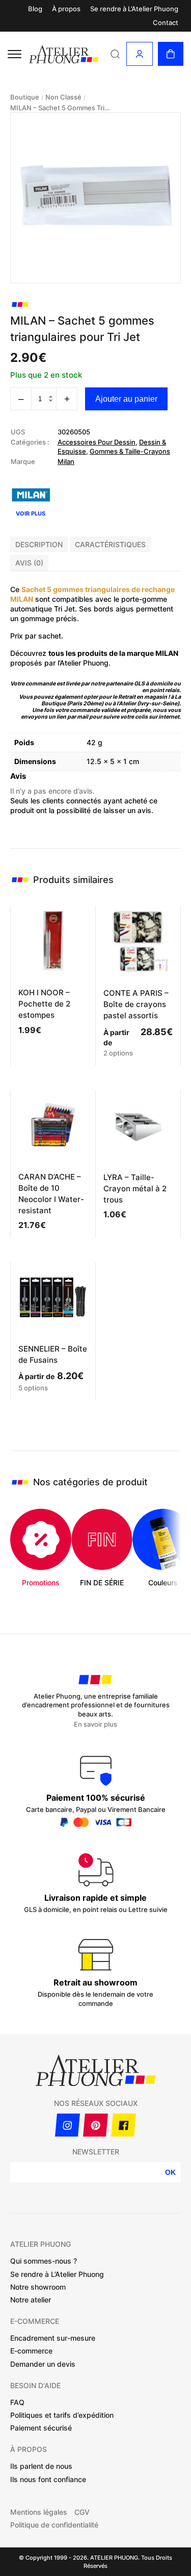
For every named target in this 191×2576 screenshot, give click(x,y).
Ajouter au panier (126, 399)
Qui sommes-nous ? (44, 2261)
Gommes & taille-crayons (130, 451)
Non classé (63, 97)
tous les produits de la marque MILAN (113, 653)
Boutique (25, 97)
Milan (66, 461)
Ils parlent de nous (41, 2466)
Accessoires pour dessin (97, 442)
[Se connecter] (140, 54)
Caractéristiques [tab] (110, 544)
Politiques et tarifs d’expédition (62, 2415)
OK (170, 2172)
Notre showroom (38, 2287)
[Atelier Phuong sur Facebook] (124, 2125)
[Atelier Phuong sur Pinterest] (95, 2125)
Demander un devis (43, 2364)
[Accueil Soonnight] (64, 54)
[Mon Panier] (171, 54)
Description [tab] (39, 544)
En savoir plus (95, 1724)
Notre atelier (31, 2300)
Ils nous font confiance (48, 2479)
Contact (166, 23)
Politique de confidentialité (54, 2525)
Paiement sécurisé (41, 2428)
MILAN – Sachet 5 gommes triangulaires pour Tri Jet (61, 108)
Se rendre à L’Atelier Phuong (134, 9)
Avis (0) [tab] (29, 563)
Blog (35, 9)
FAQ (17, 2402)
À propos (66, 9)
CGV (82, 2512)
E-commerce (31, 2351)
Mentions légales (39, 2512)
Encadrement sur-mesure (53, 2338)
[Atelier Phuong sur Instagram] (67, 2125)
